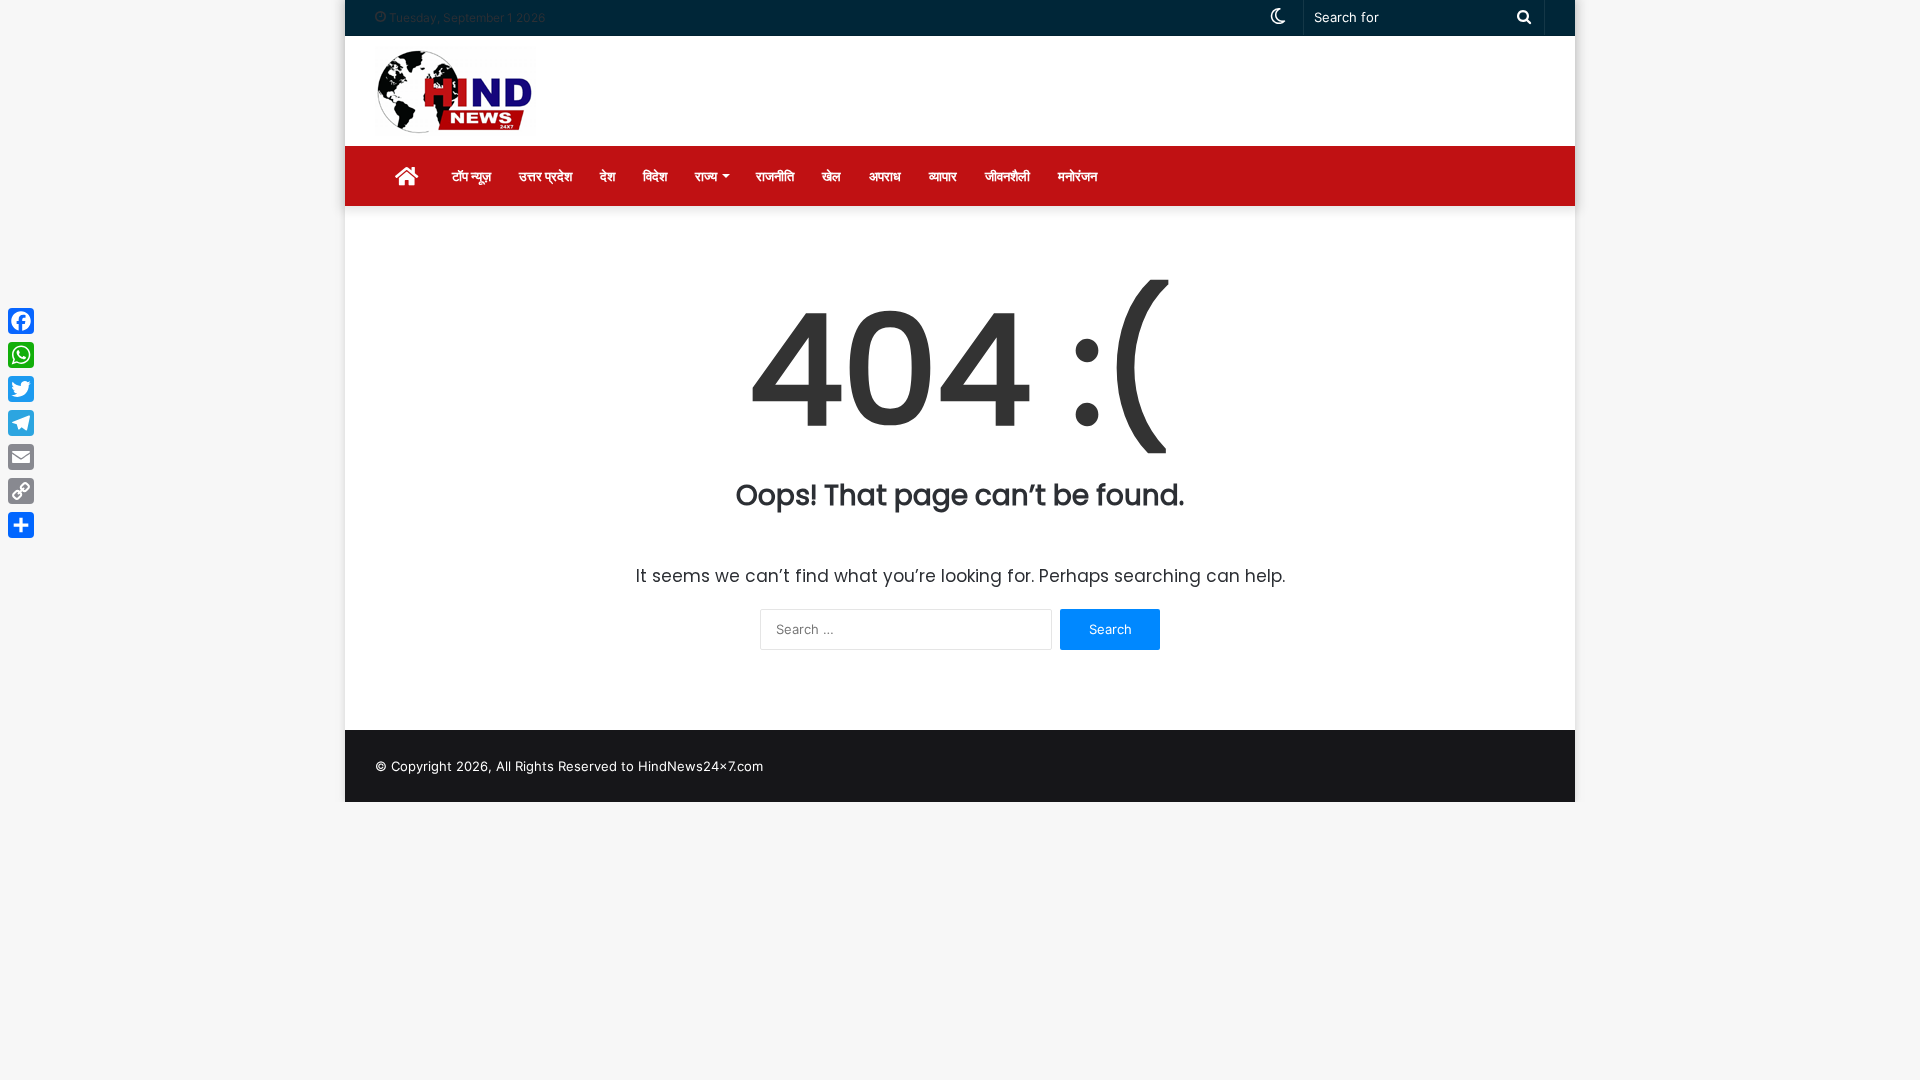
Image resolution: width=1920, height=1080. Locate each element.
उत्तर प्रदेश (545, 176)
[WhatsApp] (21, 355)
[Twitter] (21, 389)
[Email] (21, 457)
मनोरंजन (1077, 176)
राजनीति (775, 176)
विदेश (655, 176)
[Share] (21, 525)
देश (607, 176)
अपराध (885, 176)
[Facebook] (21, 321)
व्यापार (943, 176)
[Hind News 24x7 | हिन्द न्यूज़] (455, 91)
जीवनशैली (1007, 176)
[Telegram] (21, 423)
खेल (831, 176)
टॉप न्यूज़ (471, 176)
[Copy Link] (21, 491)
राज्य (706, 176)
